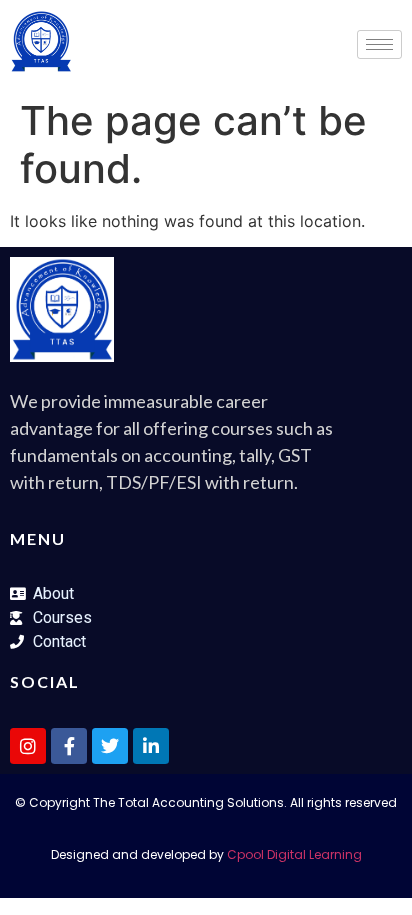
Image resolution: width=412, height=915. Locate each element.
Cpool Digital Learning (294, 854)
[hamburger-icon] (379, 44)
